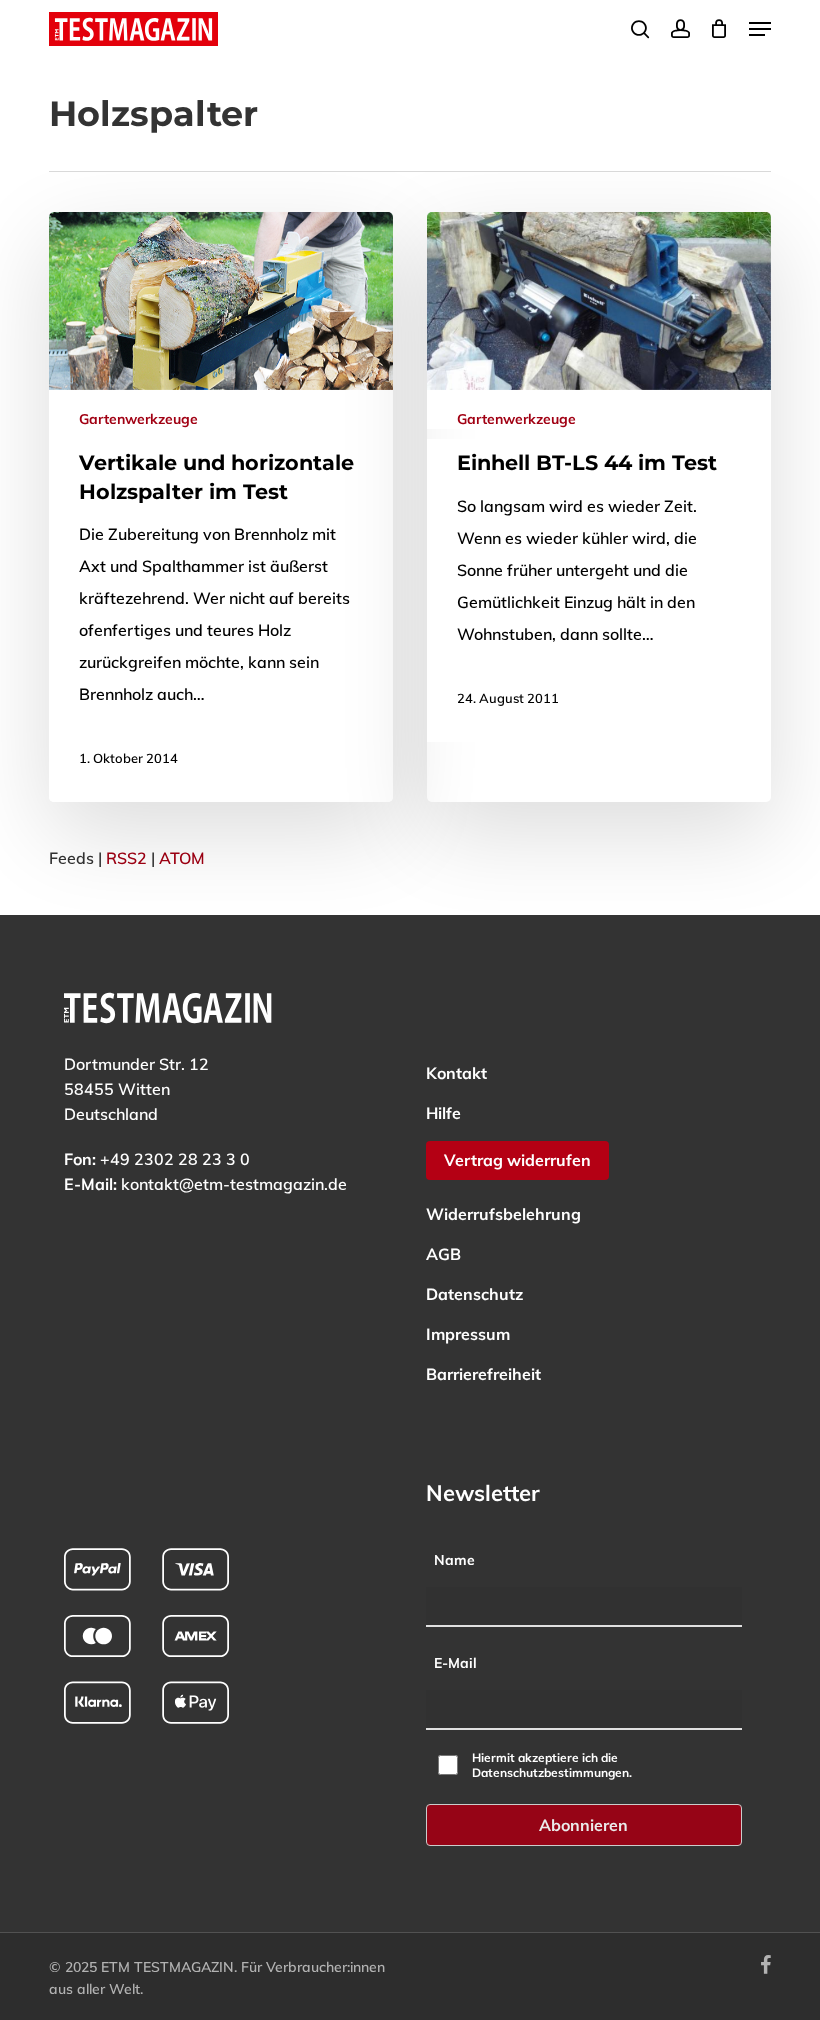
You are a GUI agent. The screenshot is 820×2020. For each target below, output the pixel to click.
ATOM (182, 858)
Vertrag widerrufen (517, 1160)
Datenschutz (474, 1294)
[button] (760, 29)
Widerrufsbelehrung (503, 1214)
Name (454, 1560)
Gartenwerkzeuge (138, 419)
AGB (443, 1254)
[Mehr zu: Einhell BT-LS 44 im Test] (599, 477)
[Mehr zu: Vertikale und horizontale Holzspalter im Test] (221, 507)
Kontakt (456, 1073)
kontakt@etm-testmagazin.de (234, 1184)
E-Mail (455, 1663)
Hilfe (443, 1113)
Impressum (468, 1334)
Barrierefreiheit (483, 1374)
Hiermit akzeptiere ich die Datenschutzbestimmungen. (552, 1765)
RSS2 (126, 858)
